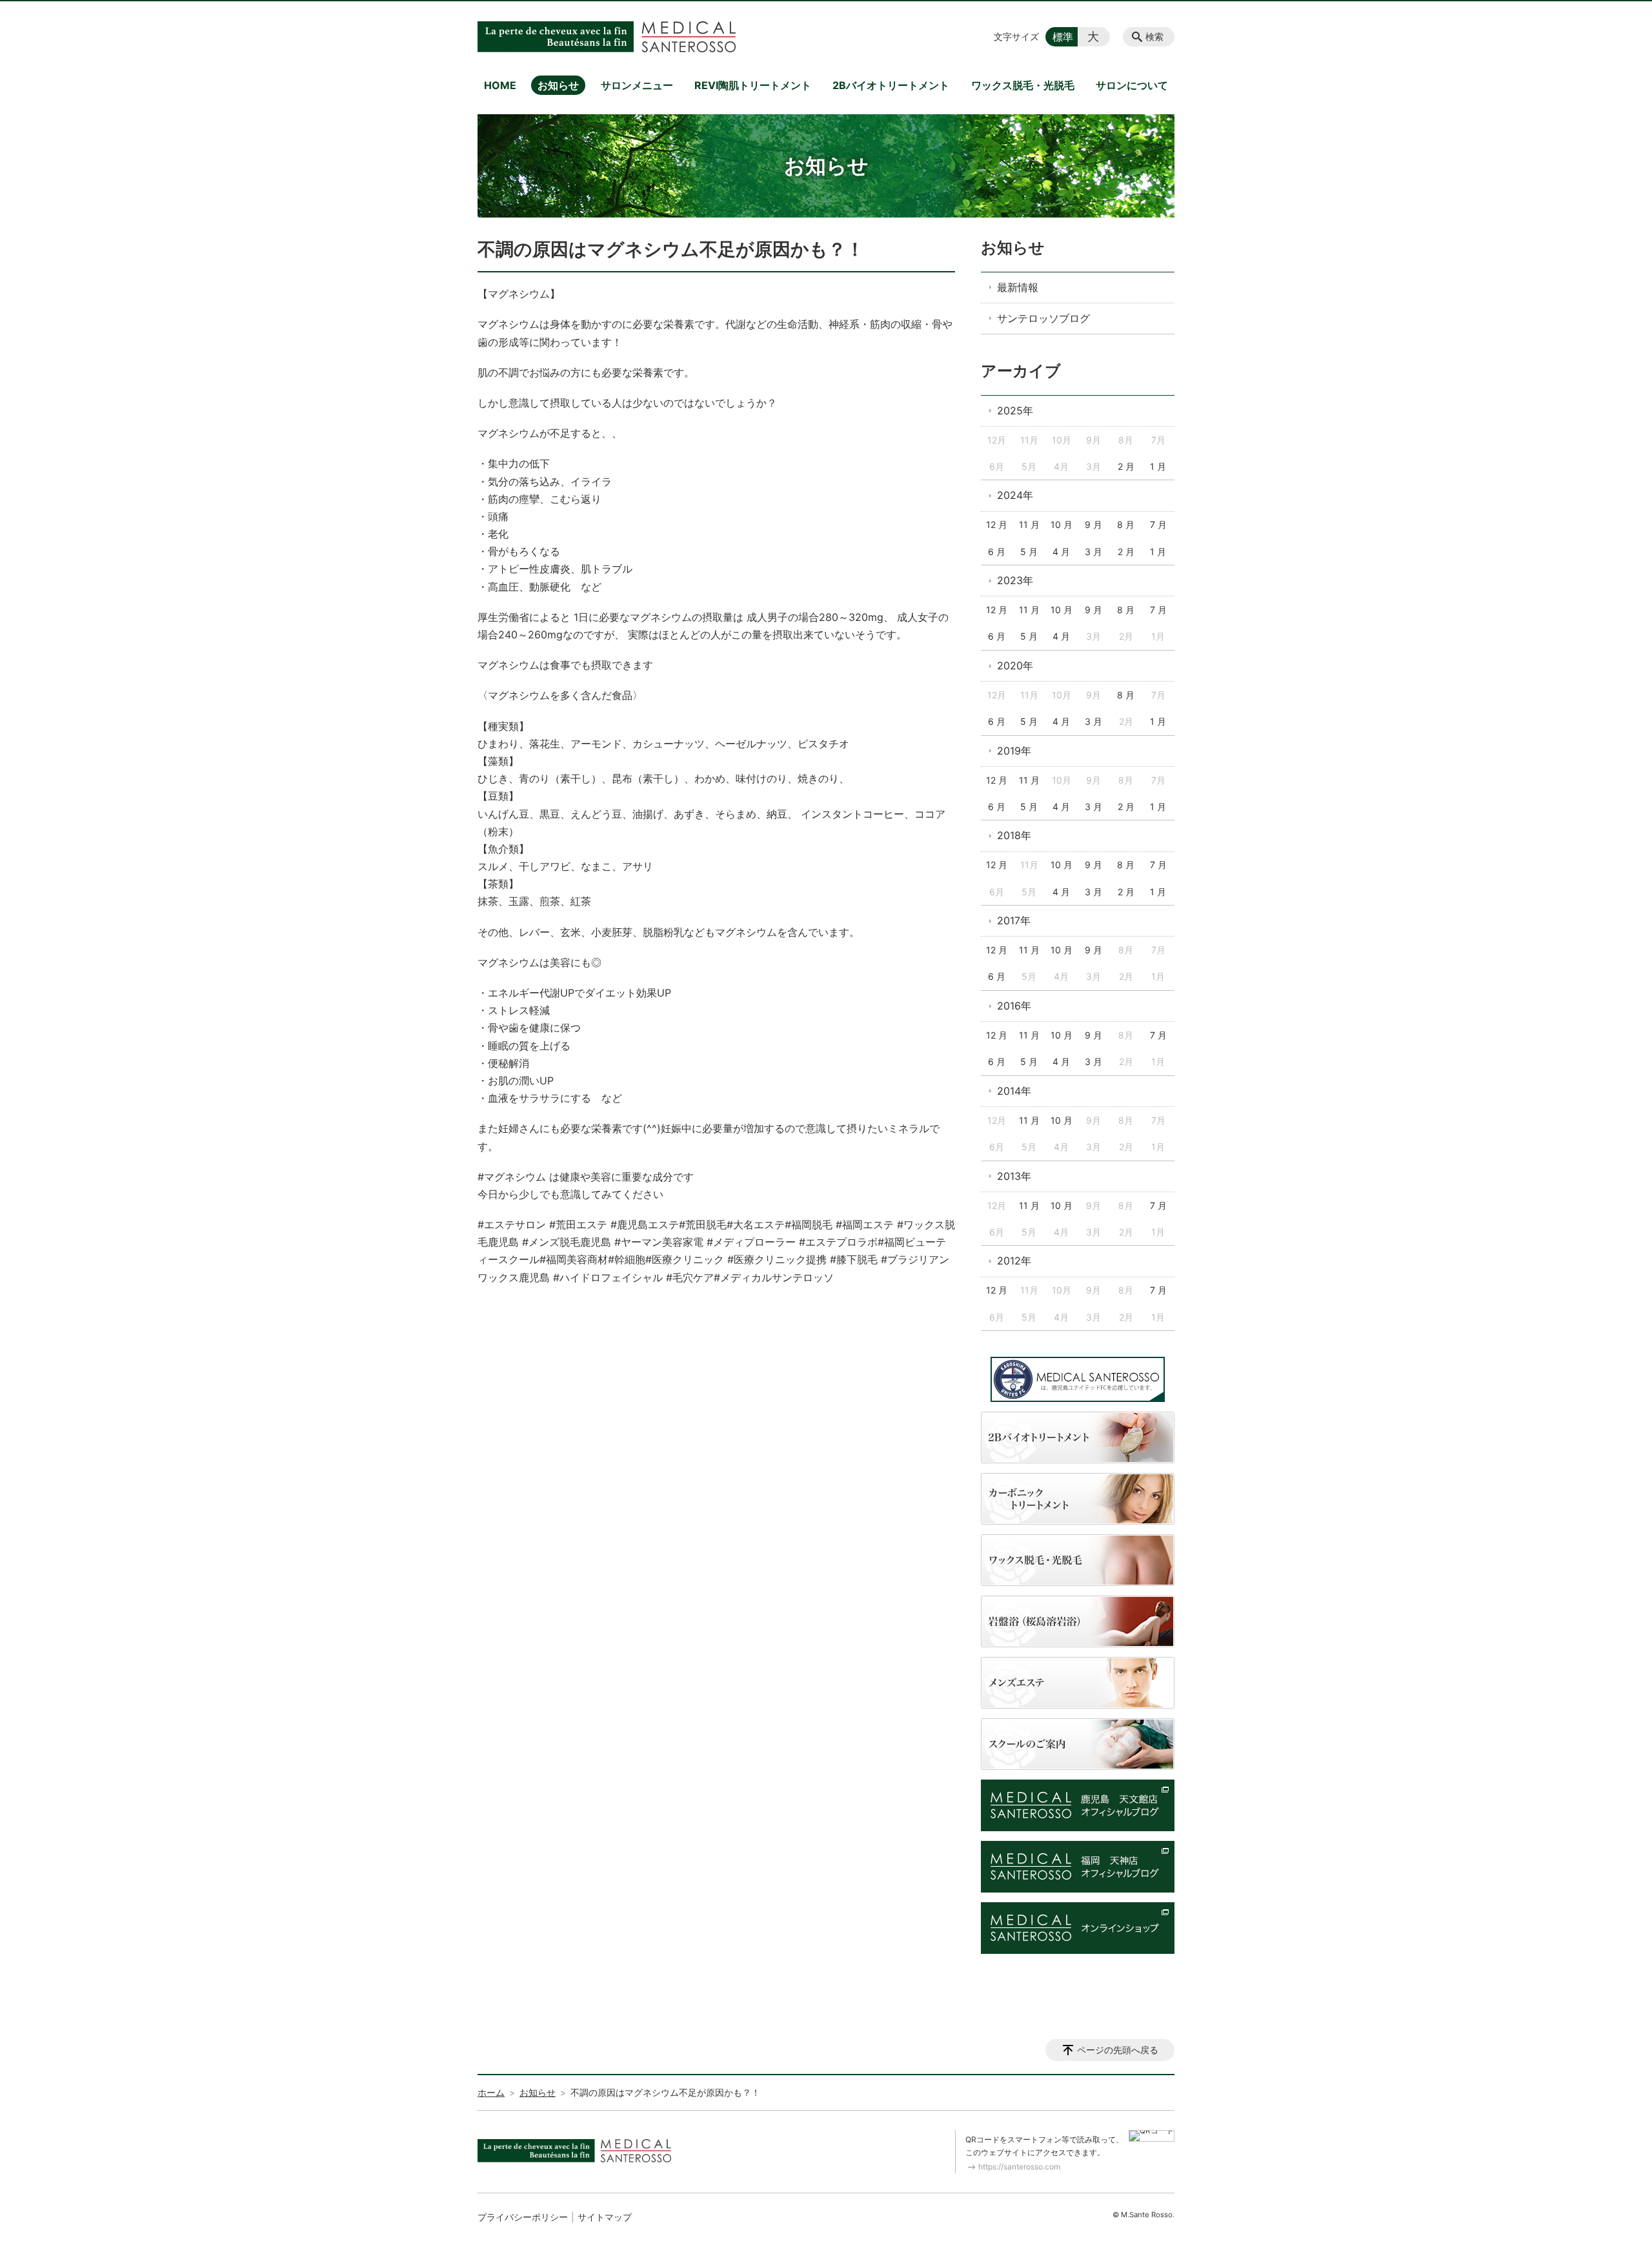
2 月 (1126, 466)
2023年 (1015, 580)
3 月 (1093, 552)
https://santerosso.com (1019, 2167)
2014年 (1014, 1091)
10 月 (1062, 524)
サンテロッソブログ (1043, 318)
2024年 (1015, 495)
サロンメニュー (637, 85)
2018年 (1014, 835)
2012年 (1014, 1261)
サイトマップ (605, 2217)
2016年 (1014, 1006)
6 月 (997, 552)
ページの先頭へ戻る (1118, 2050)
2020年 (1015, 665)
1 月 (1158, 466)
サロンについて (1132, 85)
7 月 (1158, 524)
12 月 (997, 524)
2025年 (1015, 411)
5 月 (1029, 552)
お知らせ (558, 85)
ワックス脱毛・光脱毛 (1023, 85)
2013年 (1014, 1176)
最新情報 (1018, 287)
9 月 (1093, 524)
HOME (500, 85)
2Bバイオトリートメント (891, 85)
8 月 (1126, 524)
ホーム (491, 2092)
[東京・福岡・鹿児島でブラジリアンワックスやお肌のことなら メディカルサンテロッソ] (607, 37)
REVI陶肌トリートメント (753, 85)
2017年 (1014, 920)
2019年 (1014, 751)
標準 (1063, 37)
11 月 (1029, 524)
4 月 (1061, 552)
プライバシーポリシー (523, 2217)
